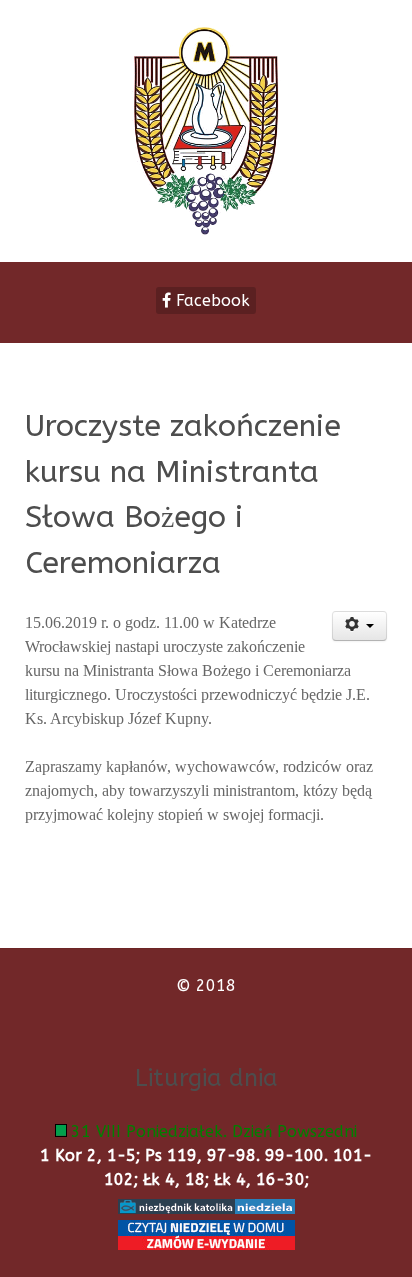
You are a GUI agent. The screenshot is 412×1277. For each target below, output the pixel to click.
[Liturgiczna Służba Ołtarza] (206, 131)
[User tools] (360, 626)
